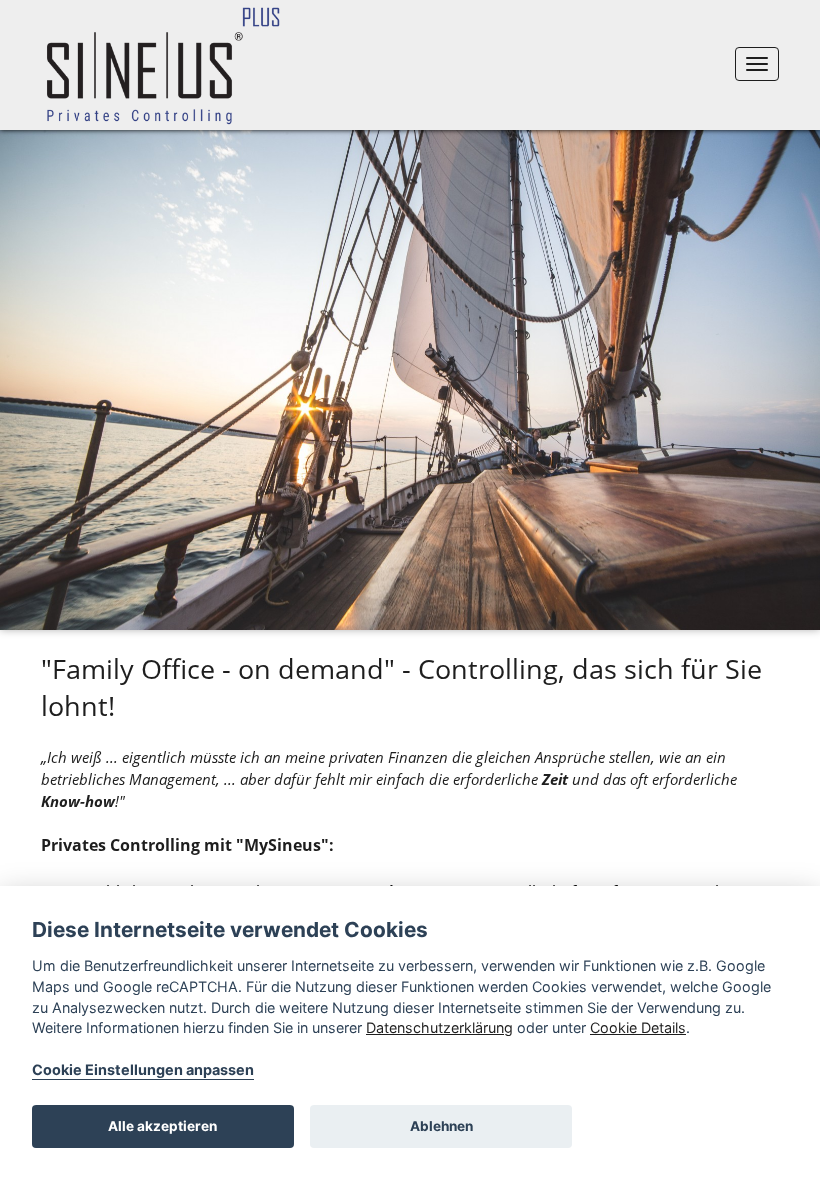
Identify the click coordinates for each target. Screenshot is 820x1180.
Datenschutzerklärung (439, 1027)
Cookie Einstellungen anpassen (143, 1069)
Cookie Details (638, 1027)
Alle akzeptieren (162, 1126)
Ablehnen (441, 1126)
